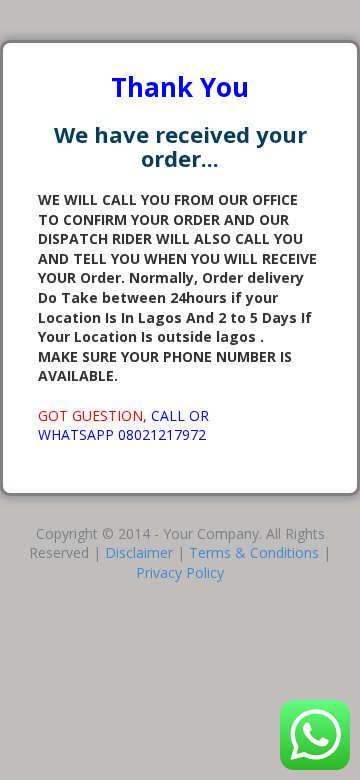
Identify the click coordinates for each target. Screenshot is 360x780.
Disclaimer (139, 552)
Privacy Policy (180, 572)
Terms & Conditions (254, 552)
